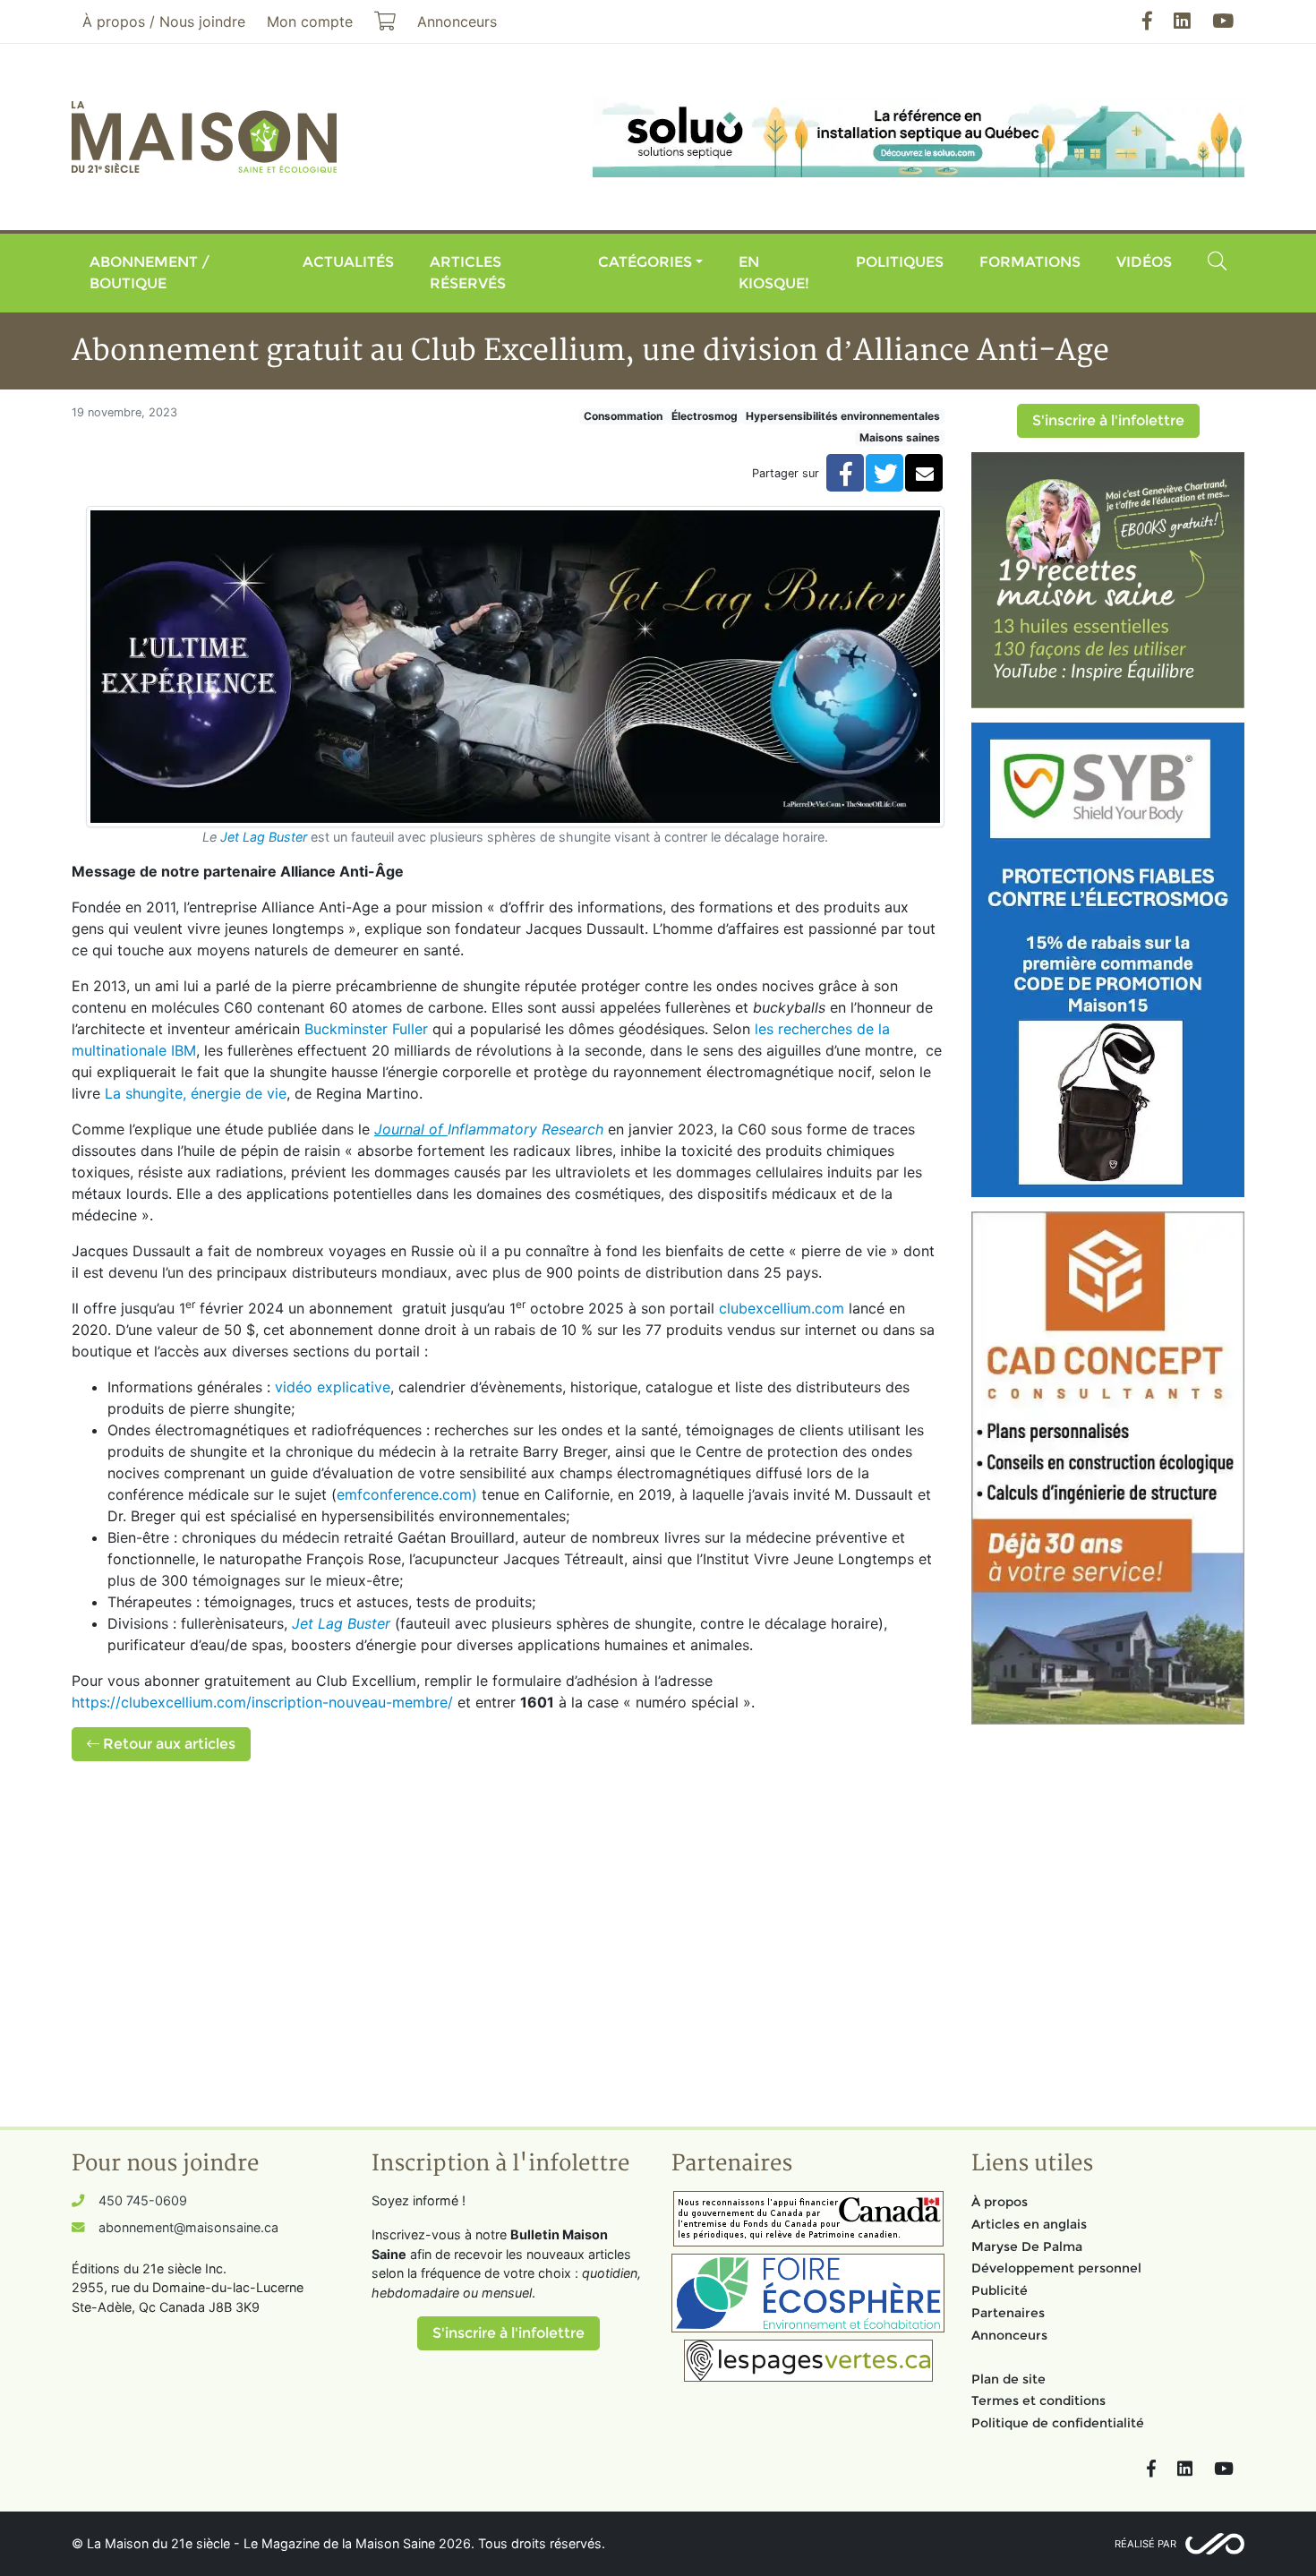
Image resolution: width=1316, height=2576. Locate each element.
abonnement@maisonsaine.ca (188, 2227)
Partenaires (1008, 2313)
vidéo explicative (333, 1387)
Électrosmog (705, 416)
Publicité (1000, 2290)
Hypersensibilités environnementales (843, 416)
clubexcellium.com (782, 1308)
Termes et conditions (1038, 2401)
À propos (1000, 2202)
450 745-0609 (143, 2200)
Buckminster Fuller (366, 1029)
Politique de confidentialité (1058, 2423)
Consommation (623, 416)
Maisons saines (900, 437)
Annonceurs (1009, 2335)
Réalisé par (1145, 2544)
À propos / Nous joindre (164, 21)
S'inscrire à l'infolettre (1108, 420)
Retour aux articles (167, 1744)
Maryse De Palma (1027, 2247)
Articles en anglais (1029, 2224)
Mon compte (310, 21)
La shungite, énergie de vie (196, 1093)
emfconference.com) (407, 1494)
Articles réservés (468, 273)
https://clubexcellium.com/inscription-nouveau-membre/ (262, 1702)
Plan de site (1008, 2379)
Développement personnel (1056, 2268)
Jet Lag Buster (264, 837)
